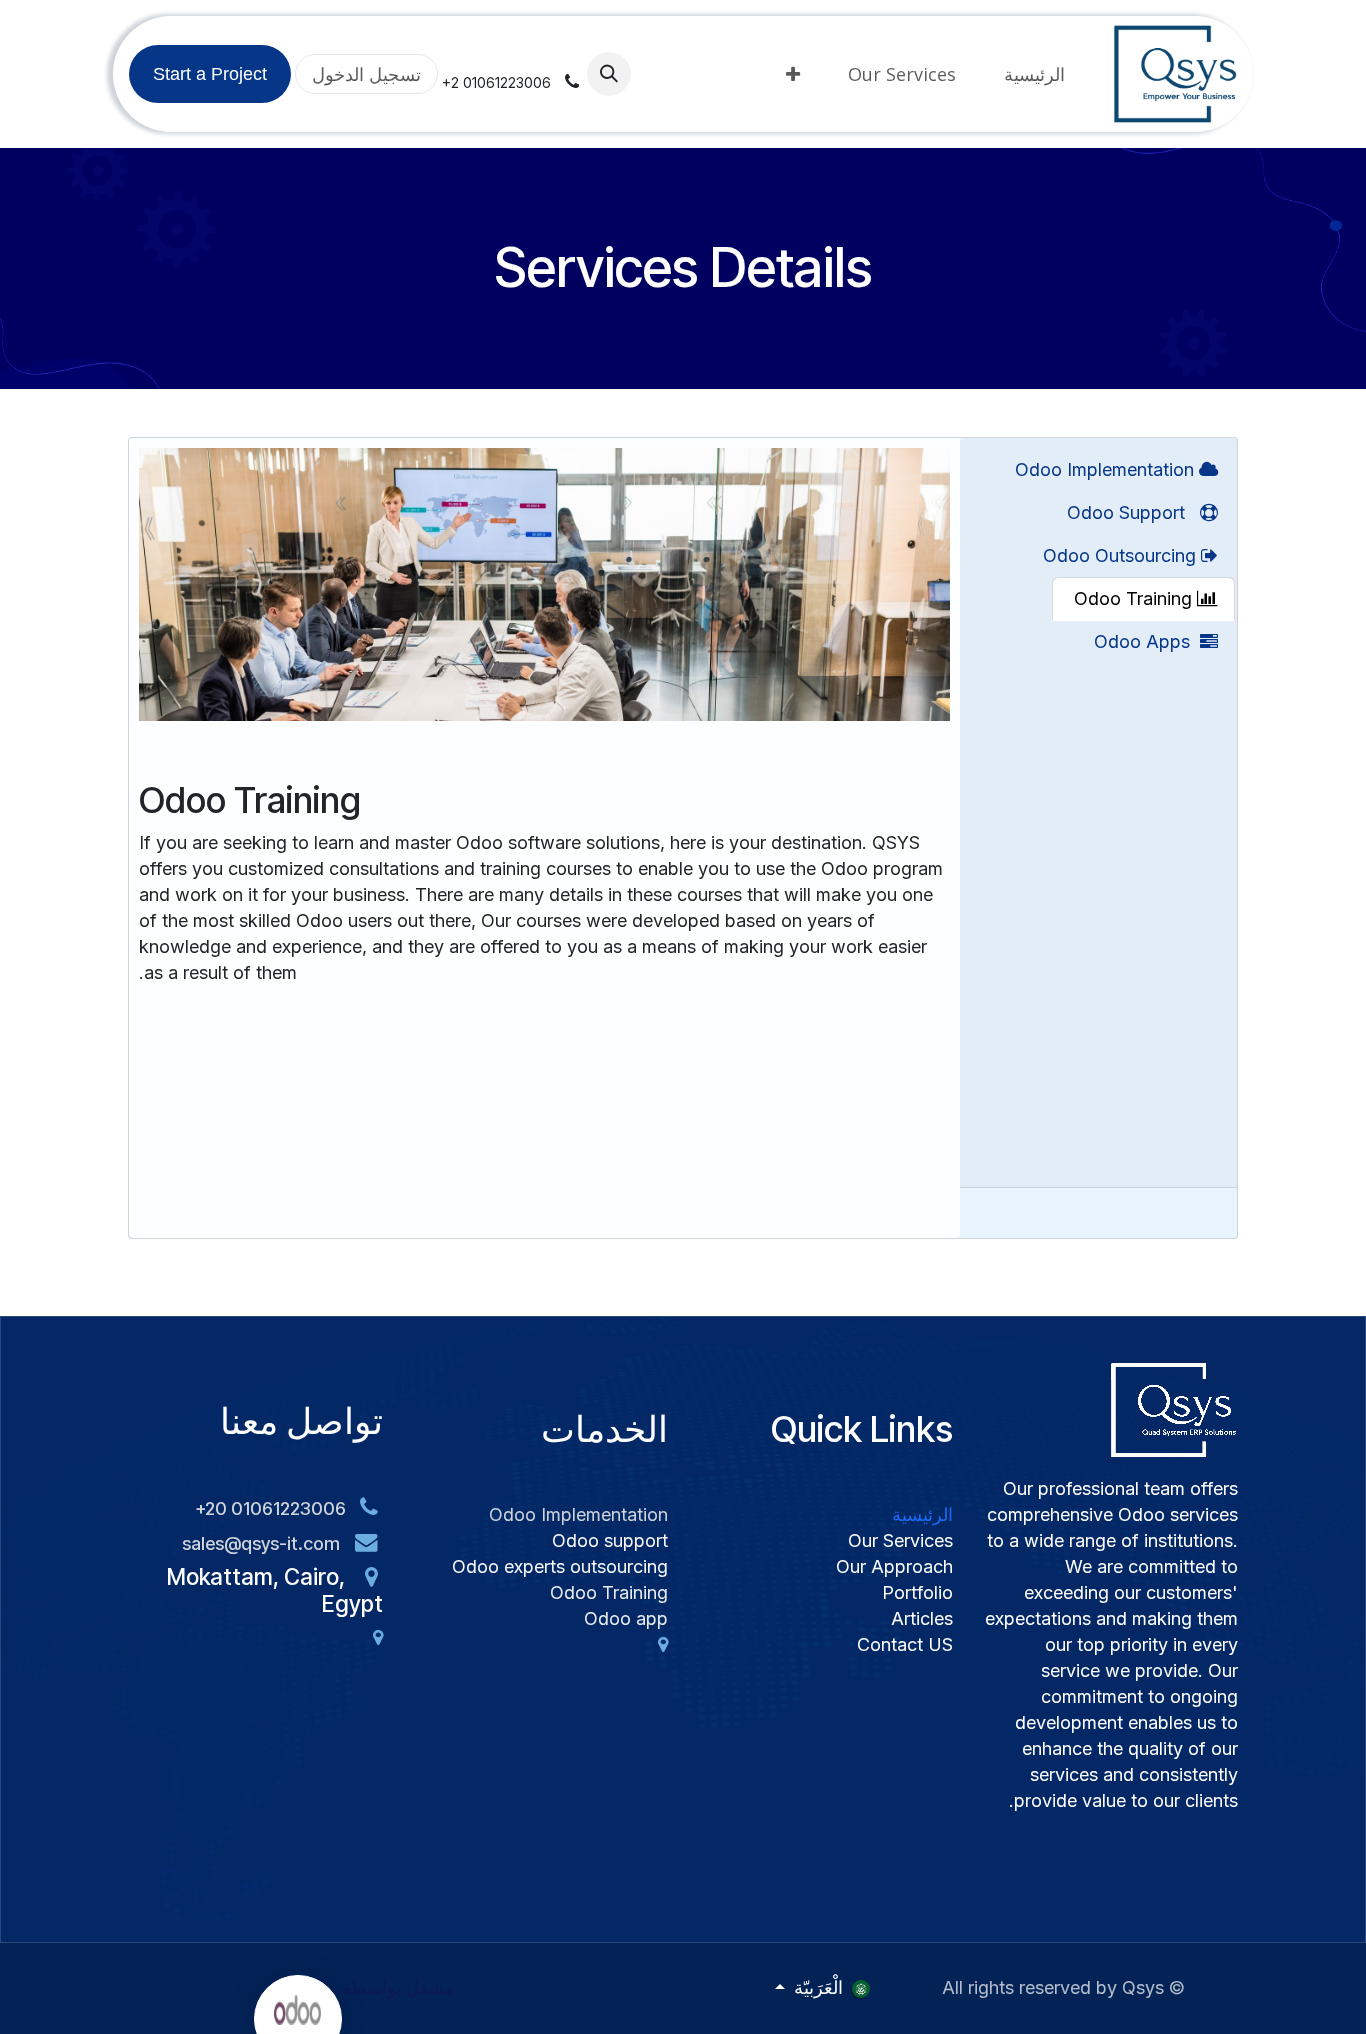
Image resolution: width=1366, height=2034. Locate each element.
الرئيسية (922, 1514)
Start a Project (210, 74)
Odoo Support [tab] (1133, 512)
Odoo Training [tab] (1133, 598)
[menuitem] (1034, 74)
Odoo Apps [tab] (1147, 641)
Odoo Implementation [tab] (1107, 469)
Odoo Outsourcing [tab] (1122, 555)
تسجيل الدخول (366, 74)
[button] (609, 74)
